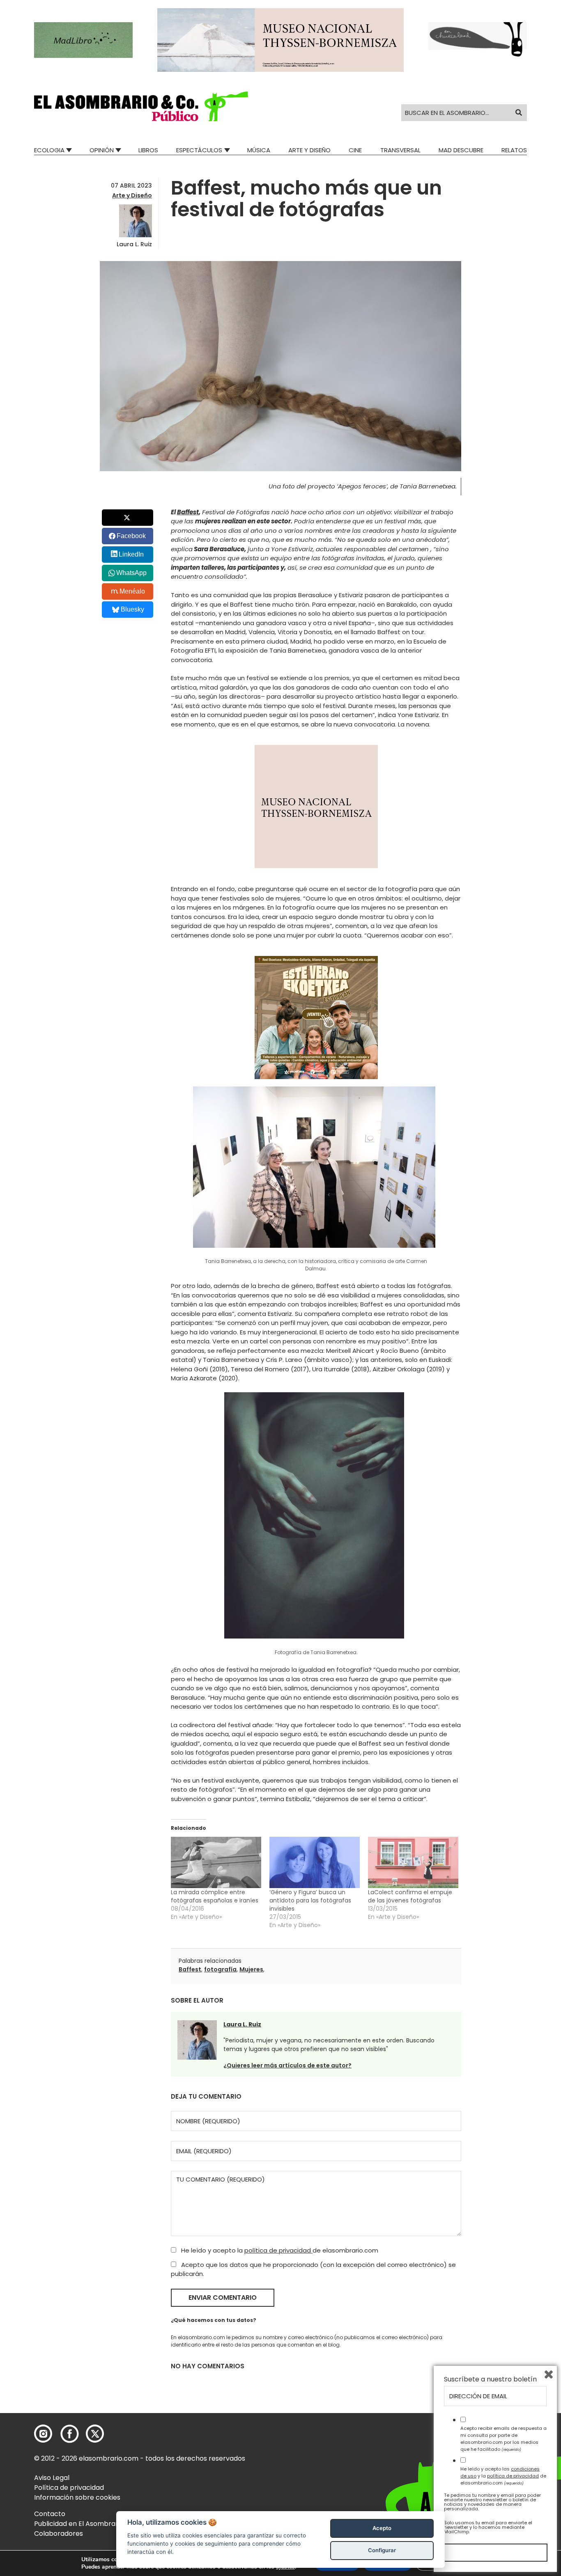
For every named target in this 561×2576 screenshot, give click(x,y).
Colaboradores (59, 2534)
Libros (148, 150)
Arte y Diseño (309, 150)
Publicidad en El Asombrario (79, 2524)
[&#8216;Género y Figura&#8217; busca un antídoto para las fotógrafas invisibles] (315, 1863)
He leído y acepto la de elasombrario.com (279, 2250)
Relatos (514, 150)
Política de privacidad (69, 2488)
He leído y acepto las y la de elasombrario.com (503, 2476)
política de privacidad (278, 2250)
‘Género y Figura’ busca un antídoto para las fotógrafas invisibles (310, 1900)
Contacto (50, 2514)
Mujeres (251, 1969)
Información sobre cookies (77, 2497)
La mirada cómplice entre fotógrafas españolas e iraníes (215, 1896)
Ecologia (49, 150)
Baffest (188, 512)
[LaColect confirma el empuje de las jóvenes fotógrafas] (413, 1863)
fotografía (220, 1969)
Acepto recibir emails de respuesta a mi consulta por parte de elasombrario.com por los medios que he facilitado (504, 2438)
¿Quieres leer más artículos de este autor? (287, 2065)
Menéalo (132, 591)
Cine (355, 150)
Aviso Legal (52, 2478)
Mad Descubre (461, 150)
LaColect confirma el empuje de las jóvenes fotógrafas (410, 1896)
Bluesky (132, 609)
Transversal (400, 150)
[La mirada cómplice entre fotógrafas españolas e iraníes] (216, 1863)
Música (259, 150)
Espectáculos (199, 150)
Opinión (102, 150)
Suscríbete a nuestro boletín (490, 2379)
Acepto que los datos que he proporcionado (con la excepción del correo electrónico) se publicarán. (313, 2269)
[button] (141, 106)
